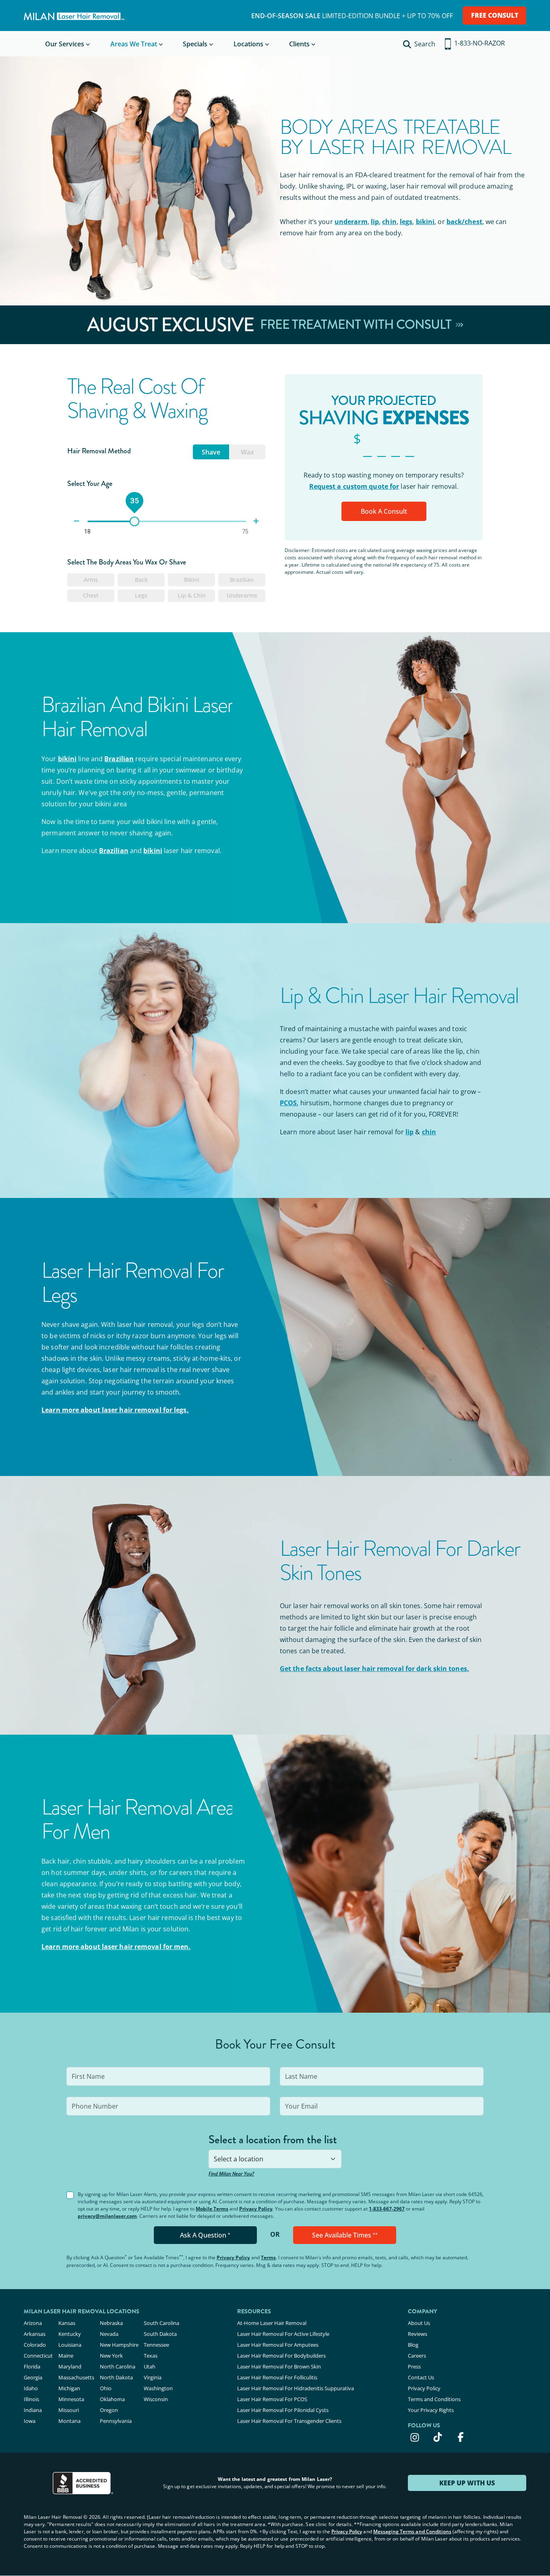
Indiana (33, 2410)
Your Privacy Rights (431, 2410)
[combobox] (275, 2159)
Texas (151, 2356)
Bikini (192, 580)
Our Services (65, 44)
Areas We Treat (134, 44)
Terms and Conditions (434, 2399)
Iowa (30, 2421)
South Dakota (160, 2334)
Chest (91, 595)
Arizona (33, 2323)
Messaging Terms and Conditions (412, 2531)
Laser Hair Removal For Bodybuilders (281, 2356)
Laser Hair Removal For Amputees (278, 2345)
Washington (158, 2388)
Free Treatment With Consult (357, 325)
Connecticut (38, 2356)
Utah (150, 2366)
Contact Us (421, 2377)
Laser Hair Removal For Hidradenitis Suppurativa (296, 2388)
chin (389, 222)
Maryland (70, 2366)
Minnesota (71, 2399)
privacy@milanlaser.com (107, 2216)
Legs (141, 595)
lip (375, 222)
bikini (425, 222)
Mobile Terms (212, 2209)
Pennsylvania (116, 2421)
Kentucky (70, 2334)
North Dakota (116, 2377)
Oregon (109, 2410)
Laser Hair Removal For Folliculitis (277, 2377)
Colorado (35, 2345)
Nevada (109, 2334)
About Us (419, 2323)
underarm (351, 222)
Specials (195, 44)
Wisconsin (156, 2399)
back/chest (464, 222)
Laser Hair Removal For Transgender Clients (289, 2421)
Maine (66, 2356)
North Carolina (118, 2366)
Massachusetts (76, 2377)
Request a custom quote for (354, 486)
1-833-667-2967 (387, 2209)
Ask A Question (205, 2235)
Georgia (33, 2377)
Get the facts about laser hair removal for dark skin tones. (374, 1669)
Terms (268, 2257)
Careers (417, 2356)
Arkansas (35, 2334)
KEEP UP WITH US (467, 2483)
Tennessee (156, 2345)
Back (141, 580)
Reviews (418, 2334)
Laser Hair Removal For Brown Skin (279, 2366)
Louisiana (70, 2345)
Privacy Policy (256, 2209)
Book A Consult (384, 511)
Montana (69, 2421)
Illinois (31, 2399)
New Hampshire (119, 2345)
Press (414, 2366)
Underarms (242, 595)
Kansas (67, 2323)
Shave (211, 452)
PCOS (288, 1103)
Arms (91, 580)
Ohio (106, 2388)
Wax (247, 452)
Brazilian (242, 580)
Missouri (69, 2410)
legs (406, 222)
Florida (32, 2366)
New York (111, 2356)
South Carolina (161, 2323)
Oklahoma (112, 2399)
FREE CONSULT (495, 15)
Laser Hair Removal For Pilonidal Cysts (283, 2410)
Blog (413, 2345)
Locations (248, 44)
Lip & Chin (192, 595)
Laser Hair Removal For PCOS (272, 2399)
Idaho (31, 2388)
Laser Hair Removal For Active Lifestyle (283, 2334)
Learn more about (115, 1410)
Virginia (153, 2377)
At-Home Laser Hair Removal (272, 2323)
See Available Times (345, 2235)
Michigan (69, 2388)
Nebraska (111, 2323)
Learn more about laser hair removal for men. (116, 1947)
